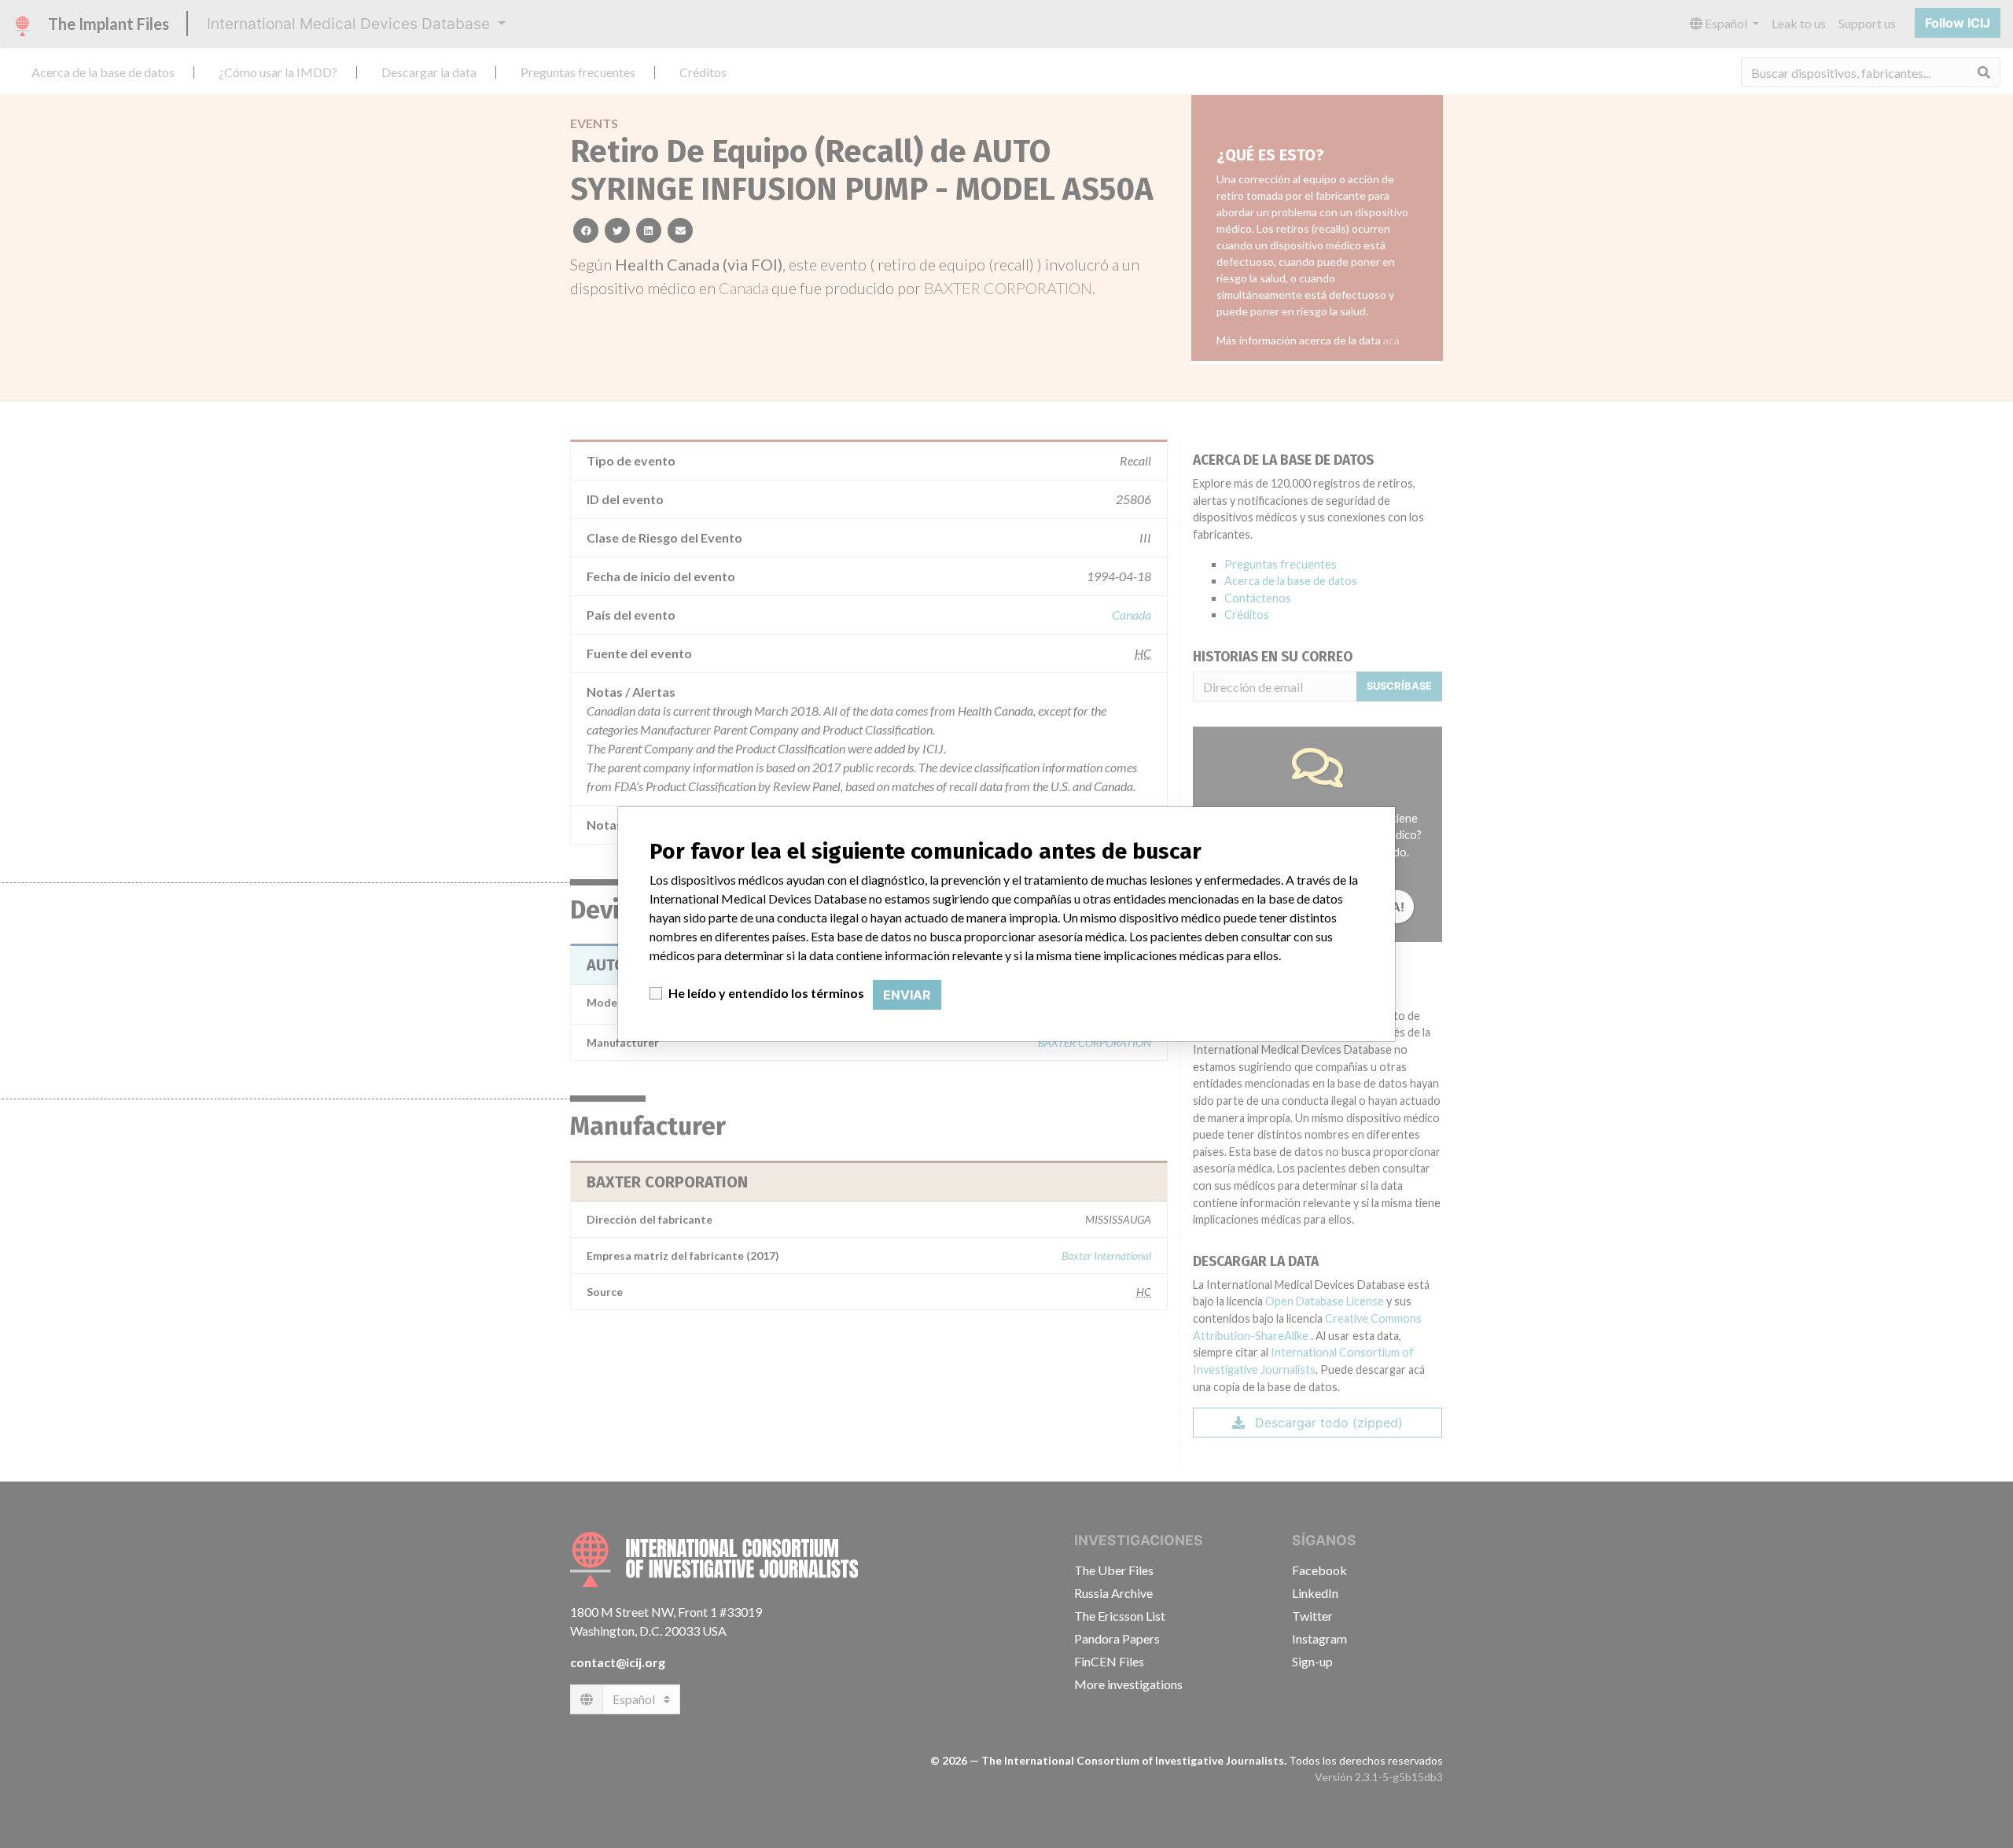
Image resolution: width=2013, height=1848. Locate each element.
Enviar (907, 995)
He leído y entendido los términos (766, 993)
